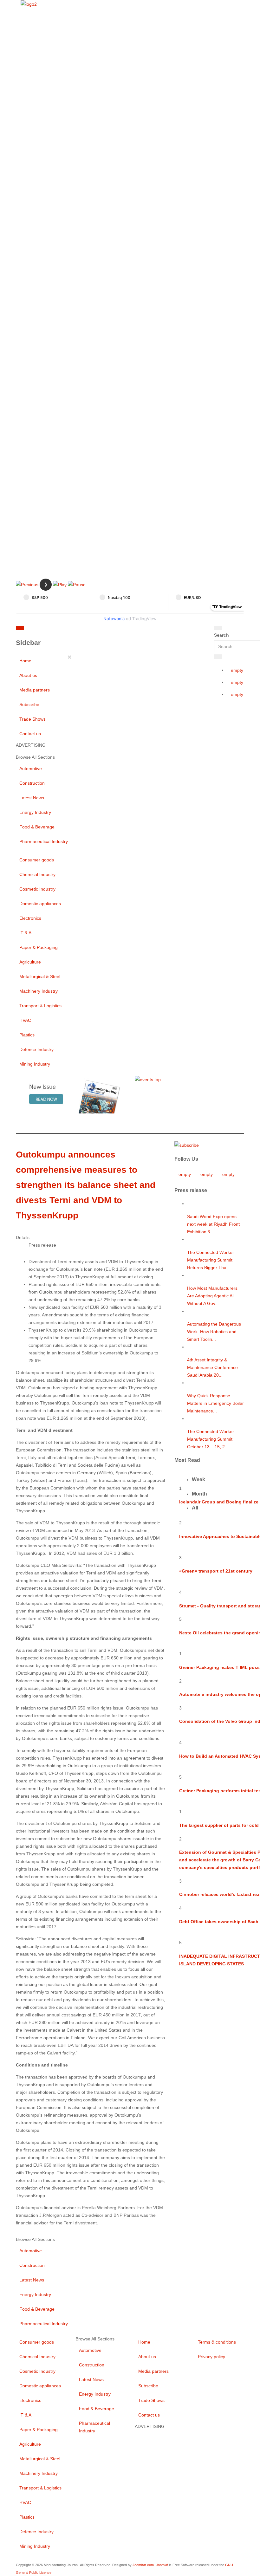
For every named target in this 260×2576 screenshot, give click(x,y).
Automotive (31, 769)
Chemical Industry (37, 874)
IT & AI (26, 933)
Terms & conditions (217, 2342)
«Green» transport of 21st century (216, 1571)
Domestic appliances (40, 904)
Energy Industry (35, 812)
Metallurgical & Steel (40, 977)
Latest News (32, 798)
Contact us (30, 734)
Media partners (35, 690)
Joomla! (162, 2565)
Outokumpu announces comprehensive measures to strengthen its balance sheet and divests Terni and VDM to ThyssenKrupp (86, 1185)
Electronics (30, 918)
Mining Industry (35, 1064)
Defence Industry (36, 1049)
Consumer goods (37, 860)
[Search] (218, 628)
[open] (63, 629)
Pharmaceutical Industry (44, 841)
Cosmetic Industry (37, 889)
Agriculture (30, 962)
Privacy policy (211, 2357)
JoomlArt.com (143, 2565)
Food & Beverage (37, 827)
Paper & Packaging (39, 947)
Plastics (27, 1035)
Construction (32, 783)
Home (25, 661)
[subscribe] (187, 1145)
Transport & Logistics (40, 1006)
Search (221, 635)
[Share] (218, 657)
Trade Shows (32, 719)
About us (28, 675)
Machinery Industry (39, 991)
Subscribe (29, 704)
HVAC (25, 1020)
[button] (27, 584)
